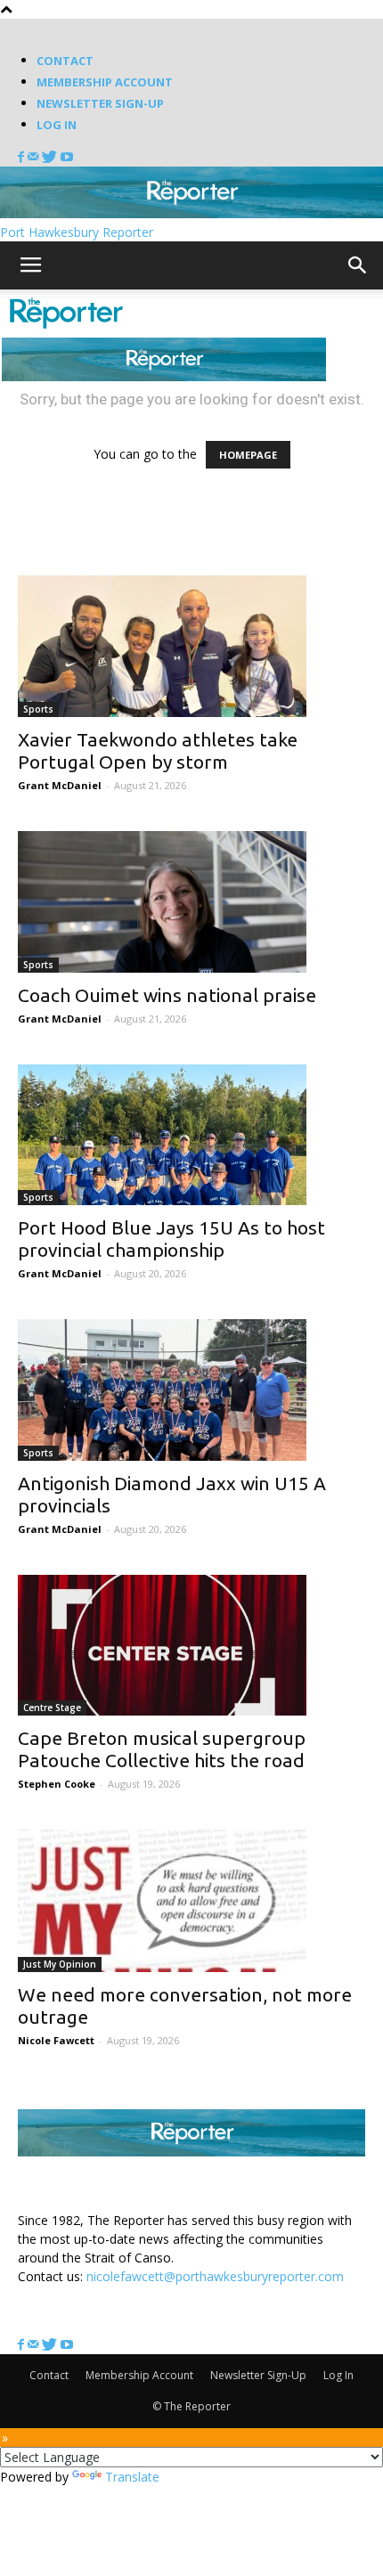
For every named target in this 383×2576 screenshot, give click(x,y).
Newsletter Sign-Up (100, 103)
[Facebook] (23, 157)
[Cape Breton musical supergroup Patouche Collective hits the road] (191, 1646)
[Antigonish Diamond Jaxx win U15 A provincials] (191, 1390)
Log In (57, 125)
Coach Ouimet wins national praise (167, 995)
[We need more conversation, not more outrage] (191, 1901)
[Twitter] (51, 157)
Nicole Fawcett (56, 2040)
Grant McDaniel (60, 785)
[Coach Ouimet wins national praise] (191, 902)
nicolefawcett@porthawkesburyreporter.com (215, 2276)
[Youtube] (67, 157)
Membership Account (105, 82)
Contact (65, 61)
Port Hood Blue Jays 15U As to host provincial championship (171, 1239)
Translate (132, 2477)
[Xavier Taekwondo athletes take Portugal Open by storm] (191, 646)
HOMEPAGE (248, 455)
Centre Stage (52, 1708)
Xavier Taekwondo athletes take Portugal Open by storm (158, 750)
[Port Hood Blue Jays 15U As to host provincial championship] (191, 1135)
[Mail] (35, 157)
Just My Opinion (60, 1964)
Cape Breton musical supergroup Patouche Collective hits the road (162, 1749)
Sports (38, 709)
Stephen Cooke (57, 1784)
